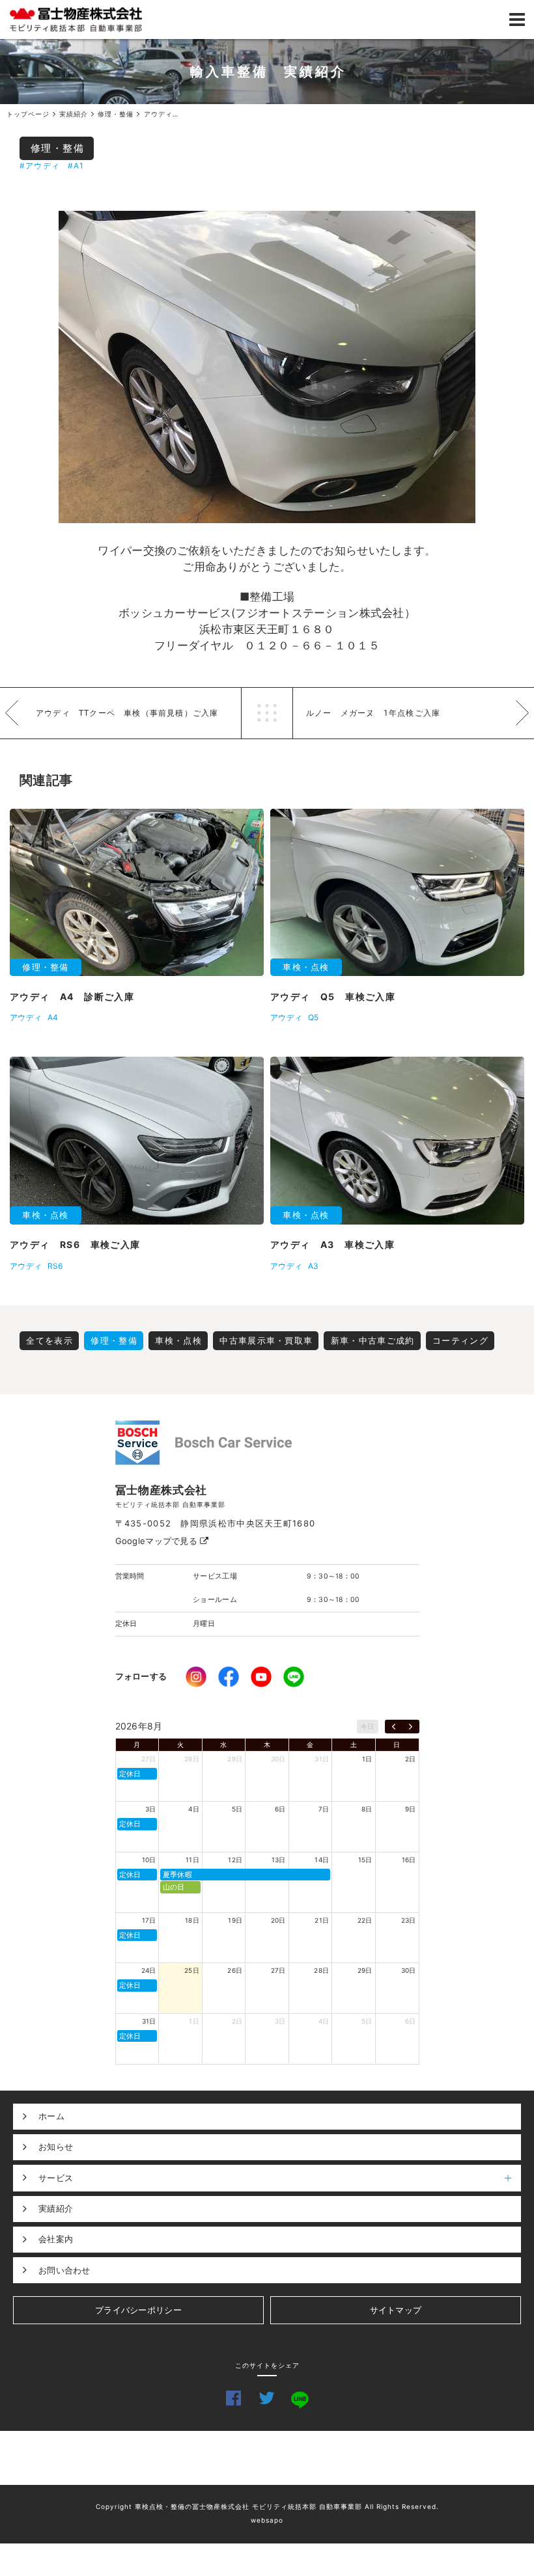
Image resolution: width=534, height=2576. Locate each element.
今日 (368, 1726)
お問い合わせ (64, 2270)
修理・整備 (58, 148)
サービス (56, 2178)
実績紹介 (56, 2208)
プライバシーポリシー (138, 2310)
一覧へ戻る (267, 713)
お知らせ (56, 2147)
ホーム (51, 2116)
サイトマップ (396, 2310)
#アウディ (40, 166)
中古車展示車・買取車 (266, 1340)
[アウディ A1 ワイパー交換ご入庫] (267, 367)
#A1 (76, 166)
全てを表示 (49, 1340)
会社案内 (56, 2239)
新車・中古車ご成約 (373, 1340)
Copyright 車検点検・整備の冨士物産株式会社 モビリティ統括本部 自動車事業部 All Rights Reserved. (267, 2506)
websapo (267, 2520)
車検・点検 (178, 1340)
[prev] (394, 1727)
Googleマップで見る (158, 1541)
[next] (411, 1727)
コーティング (460, 1340)
